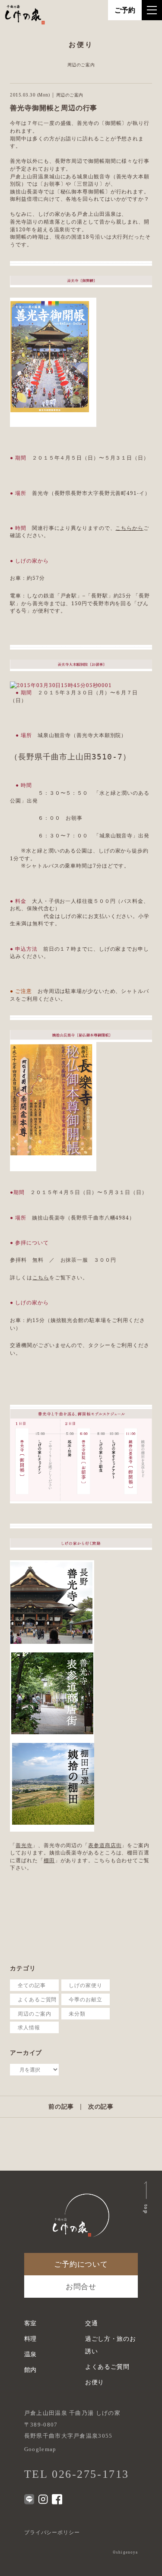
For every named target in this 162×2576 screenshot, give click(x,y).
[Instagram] (43, 2499)
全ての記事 (32, 1985)
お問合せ (81, 2287)
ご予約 (125, 10)
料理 (30, 2339)
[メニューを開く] (152, 10)
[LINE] (29, 2499)
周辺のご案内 (34, 2013)
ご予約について (81, 2264)
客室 (30, 2323)
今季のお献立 (85, 1999)
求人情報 (29, 2027)
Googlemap (40, 2449)
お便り (95, 2382)
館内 (30, 2370)
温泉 (30, 2354)
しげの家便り (85, 1985)
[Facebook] (57, 2499)
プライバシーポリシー (52, 2532)
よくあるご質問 (37, 1999)
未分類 (77, 2013)
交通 (91, 2323)
